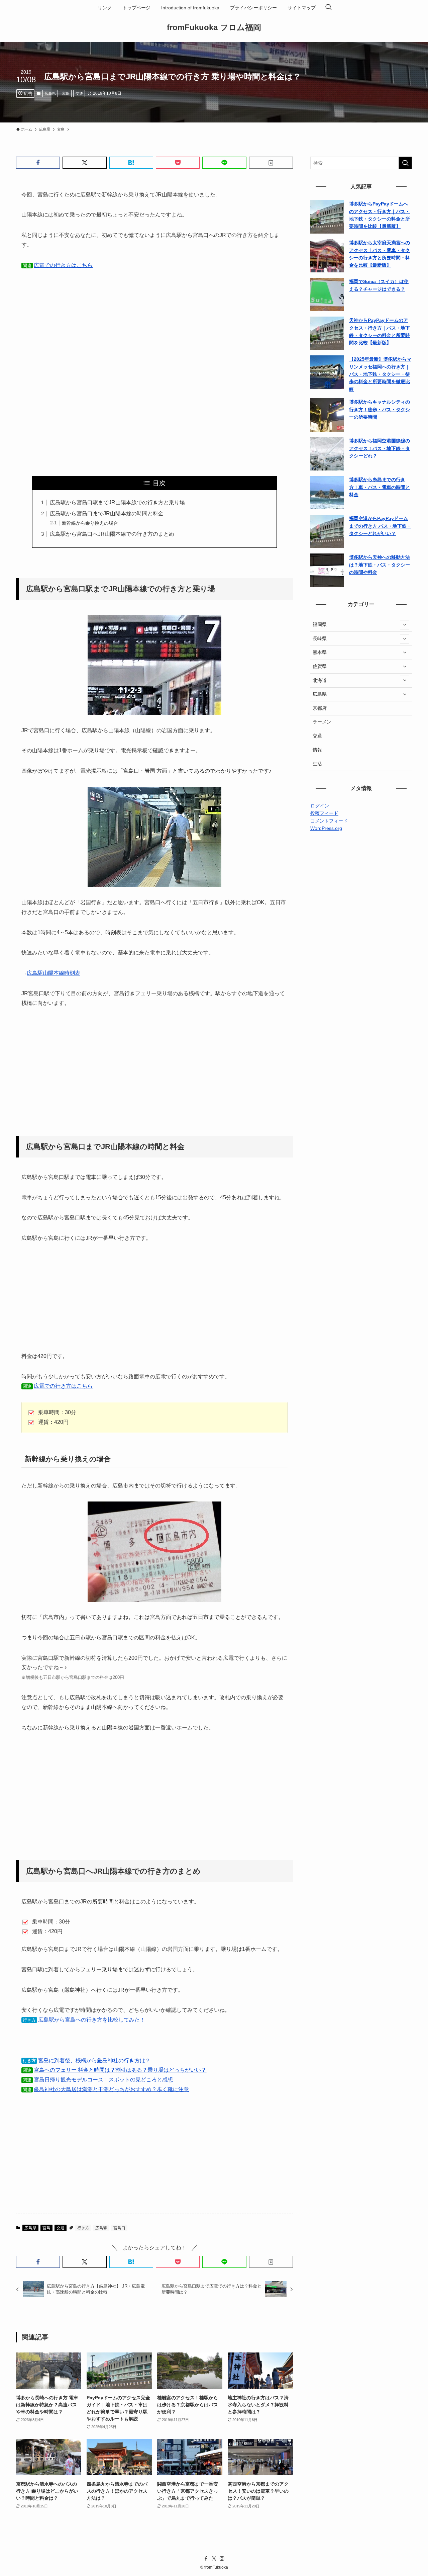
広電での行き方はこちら (63, 265)
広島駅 (101, 2228)
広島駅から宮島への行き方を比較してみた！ (92, 2020)
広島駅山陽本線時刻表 (53, 973)
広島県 (50, 93)
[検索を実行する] (405, 163)
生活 (317, 764)
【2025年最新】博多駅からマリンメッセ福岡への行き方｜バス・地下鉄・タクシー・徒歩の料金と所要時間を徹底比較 (380, 374)
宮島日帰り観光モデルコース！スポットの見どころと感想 (103, 2080)
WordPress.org (326, 828)
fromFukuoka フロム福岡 (214, 27)
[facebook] (206, 2559)
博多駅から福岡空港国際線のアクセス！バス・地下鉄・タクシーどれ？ (380, 448)
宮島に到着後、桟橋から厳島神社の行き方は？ (94, 2060)
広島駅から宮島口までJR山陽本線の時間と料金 (107, 513)
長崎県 (320, 638)
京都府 (320, 708)
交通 (79, 93)
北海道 (320, 680)
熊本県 (320, 652)
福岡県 (320, 624)
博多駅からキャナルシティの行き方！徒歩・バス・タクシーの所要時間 (380, 409)
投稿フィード (324, 813)
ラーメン (322, 722)
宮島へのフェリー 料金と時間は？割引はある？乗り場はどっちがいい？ (120, 2070)
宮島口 (119, 2228)
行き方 (83, 2228)
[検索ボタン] (328, 8)
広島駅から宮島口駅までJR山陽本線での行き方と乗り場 (117, 502)
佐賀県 (320, 666)
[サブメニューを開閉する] (405, 625)
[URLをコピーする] (271, 163)
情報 (317, 750)
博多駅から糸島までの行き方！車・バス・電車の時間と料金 (380, 487)
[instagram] (222, 2559)
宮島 (66, 93)
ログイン (320, 806)
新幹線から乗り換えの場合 (90, 523)
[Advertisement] (154, 312)
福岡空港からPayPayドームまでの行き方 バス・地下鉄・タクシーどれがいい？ (380, 526)
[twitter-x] (214, 2559)
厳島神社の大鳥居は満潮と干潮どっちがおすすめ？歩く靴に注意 (111, 2089)
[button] (38, 163)
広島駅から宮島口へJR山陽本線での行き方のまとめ (112, 534)
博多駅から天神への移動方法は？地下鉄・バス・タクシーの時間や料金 (380, 565)
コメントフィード (329, 821)
